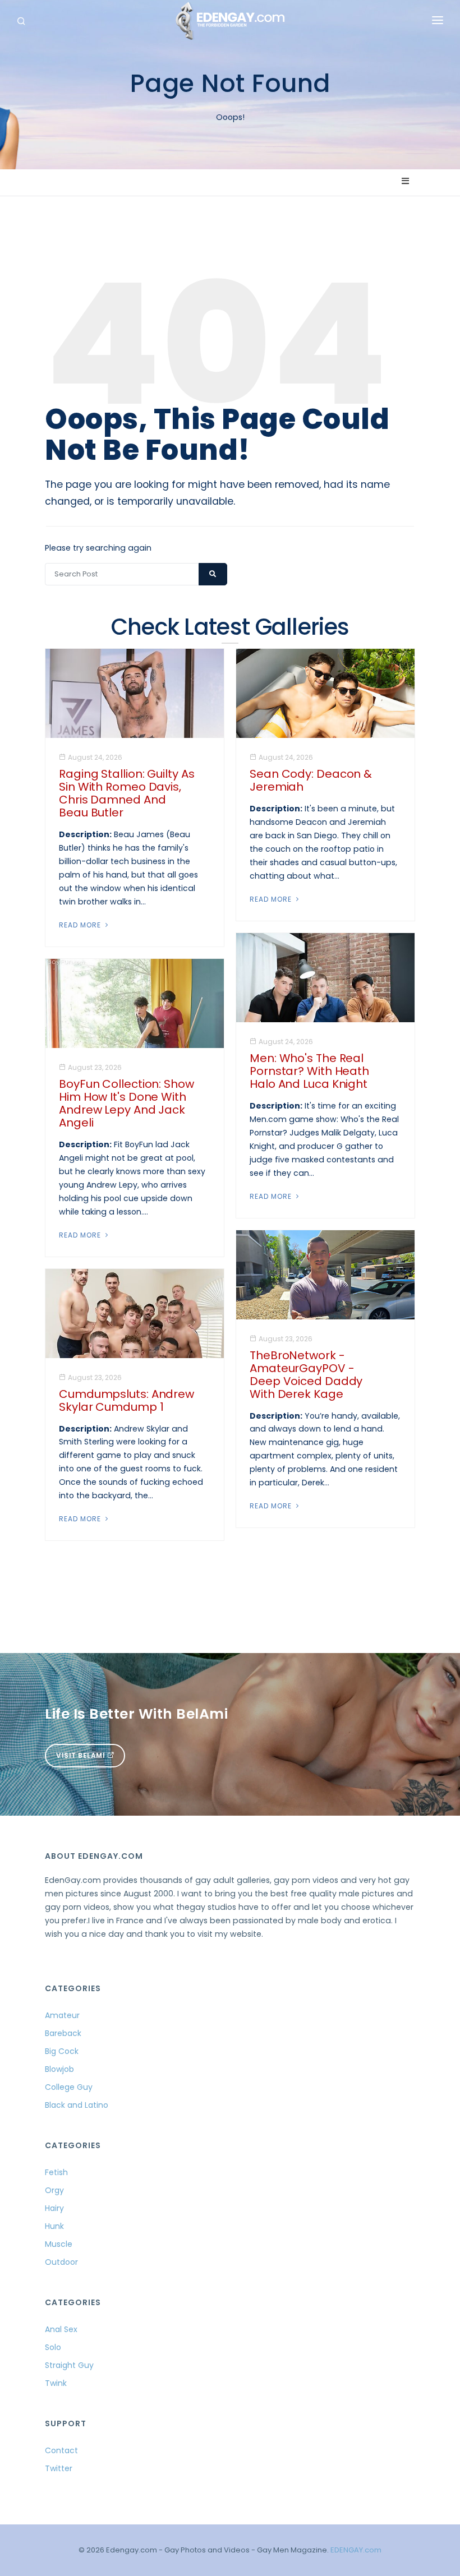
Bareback (63, 2033)
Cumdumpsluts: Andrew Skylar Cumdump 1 (127, 1400)
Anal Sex (61, 2329)
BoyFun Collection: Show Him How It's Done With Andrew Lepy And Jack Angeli (127, 1103)
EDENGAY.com (356, 2550)
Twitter (59, 2468)
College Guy (69, 2087)
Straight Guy (69, 2365)
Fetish (56, 2172)
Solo (53, 2347)
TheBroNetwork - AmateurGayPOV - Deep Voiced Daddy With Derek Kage (306, 1375)
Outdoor (61, 2262)
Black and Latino (77, 2105)
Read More (81, 925)
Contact (61, 2450)
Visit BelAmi (82, 1755)
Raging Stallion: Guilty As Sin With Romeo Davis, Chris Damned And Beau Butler (127, 793)
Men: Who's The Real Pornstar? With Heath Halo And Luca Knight (309, 1071)
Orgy (54, 2190)
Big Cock (62, 2051)
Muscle (59, 2244)
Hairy (54, 2208)
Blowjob (59, 2069)
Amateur (62, 2015)
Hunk (54, 2226)
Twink (56, 2383)
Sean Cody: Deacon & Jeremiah (311, 780)
